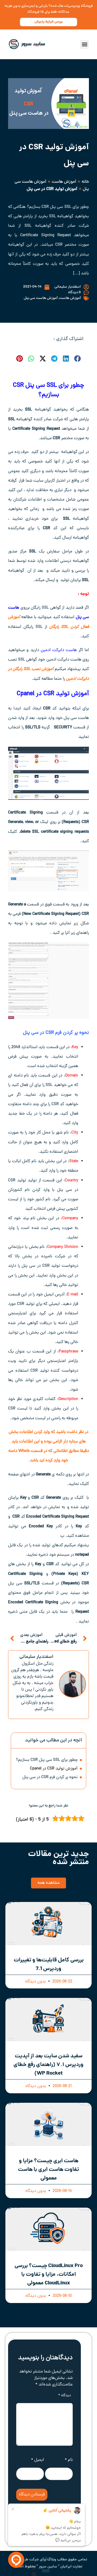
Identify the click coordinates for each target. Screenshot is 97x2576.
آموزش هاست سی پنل (41, 298)
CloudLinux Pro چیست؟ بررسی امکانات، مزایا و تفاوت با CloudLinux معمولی (49, 2275)
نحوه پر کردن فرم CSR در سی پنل (50, 1777)
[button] (84, 44)
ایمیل (37, 2460)
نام (69, 2460)
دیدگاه (65, 2396)
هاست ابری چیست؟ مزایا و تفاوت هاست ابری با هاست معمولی (48, 2170)
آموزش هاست (64, 182)
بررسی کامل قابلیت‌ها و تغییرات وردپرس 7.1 (49, 1965)
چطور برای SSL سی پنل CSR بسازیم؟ (47, 1760)
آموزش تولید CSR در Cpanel (53, 694)
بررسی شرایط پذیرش (48, 22)
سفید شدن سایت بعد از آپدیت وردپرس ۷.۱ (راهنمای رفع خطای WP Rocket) (48, 2065)
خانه (85, 182)
